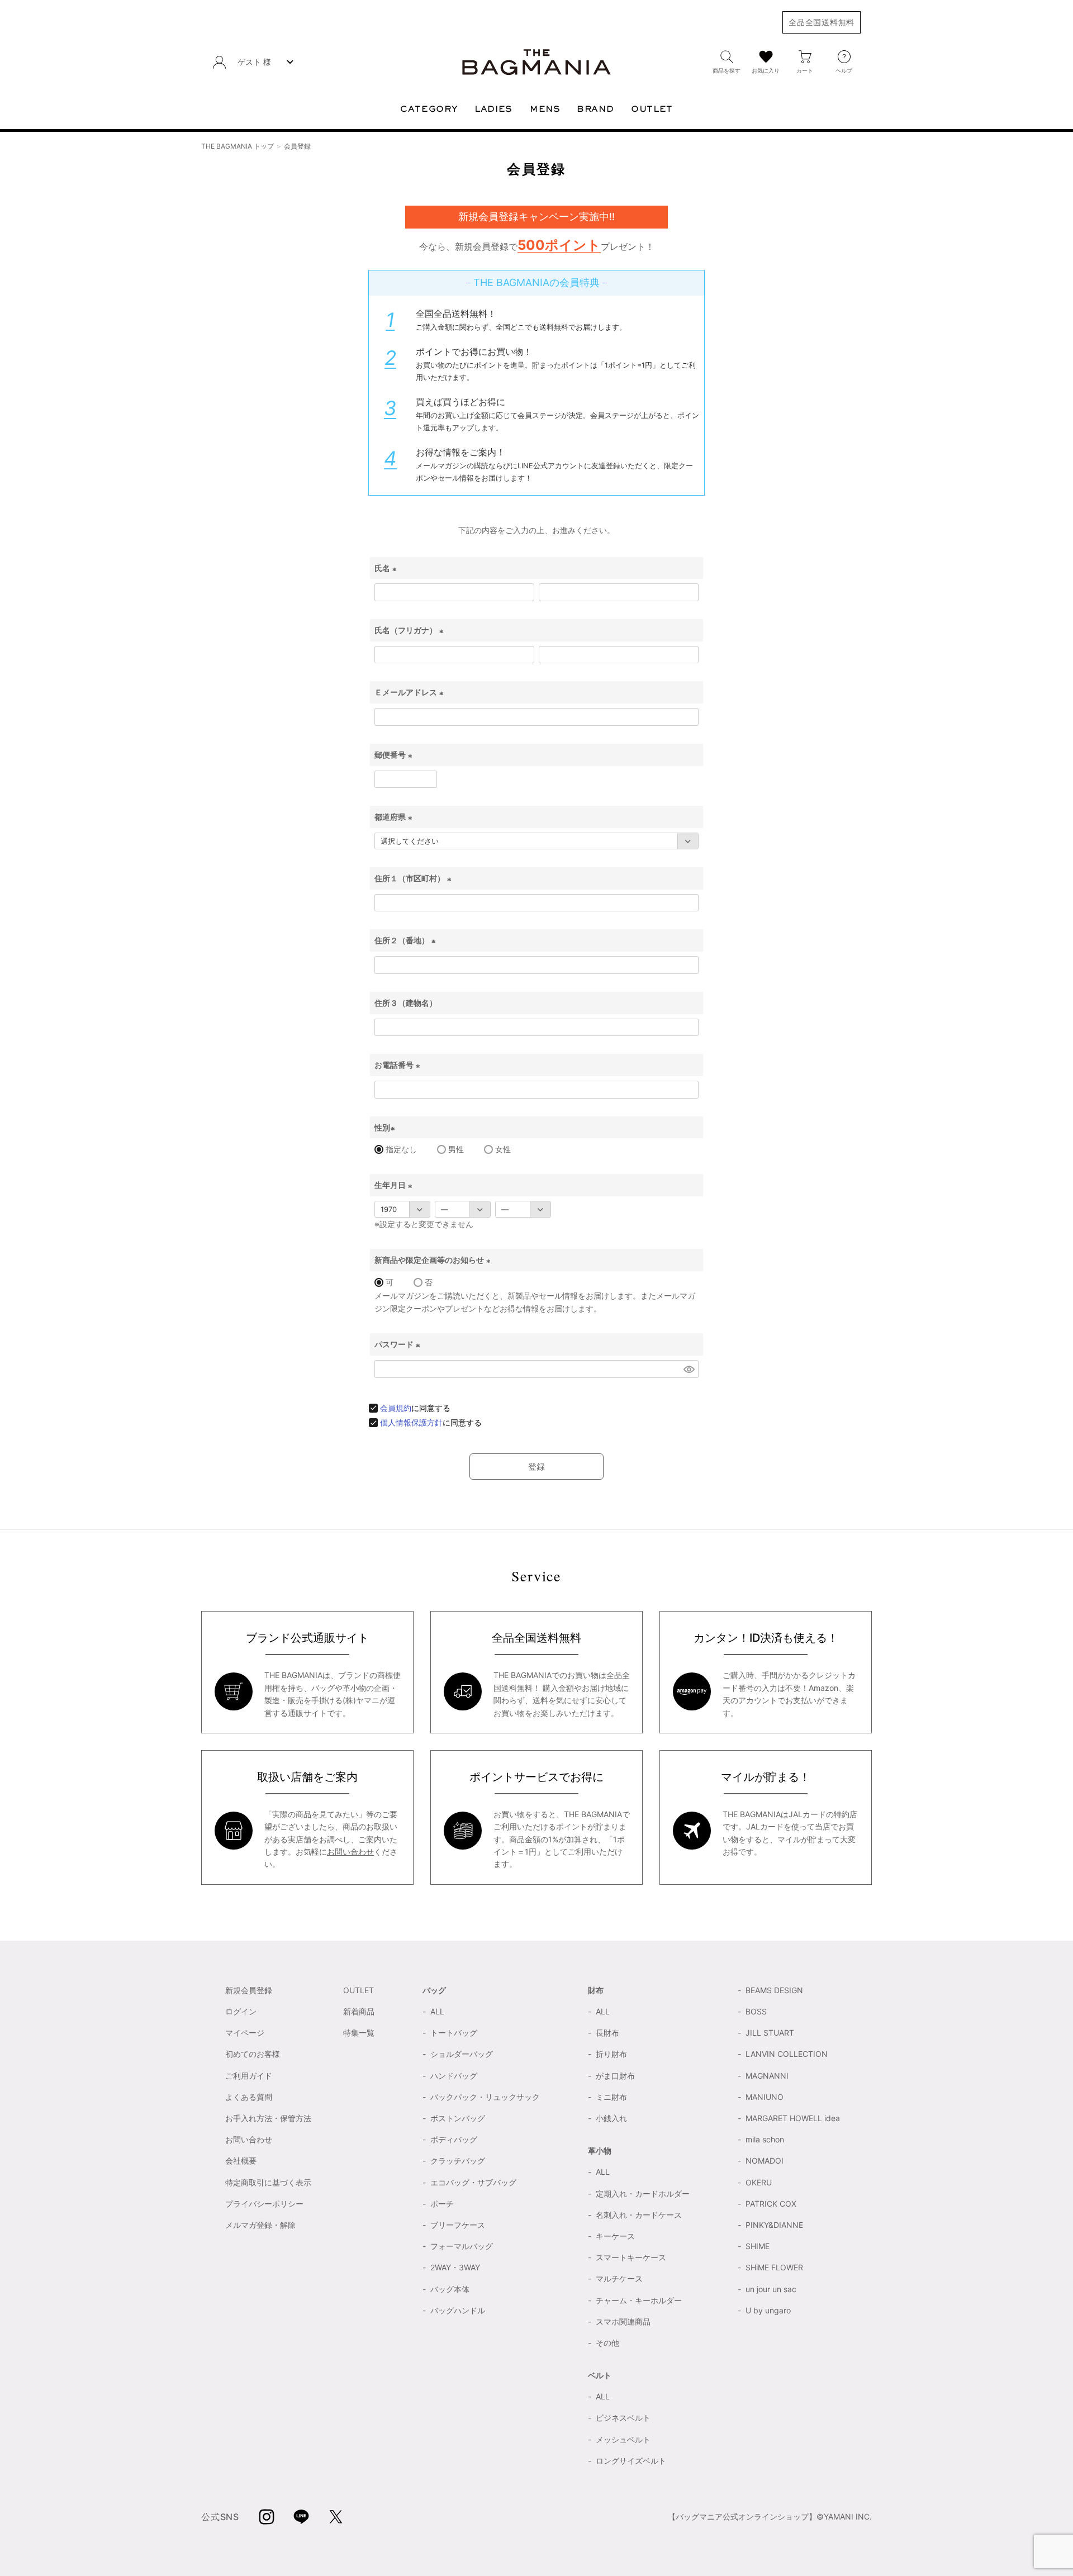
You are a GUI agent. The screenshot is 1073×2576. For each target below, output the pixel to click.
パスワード (399, 1344)
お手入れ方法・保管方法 (268, 2118)
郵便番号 (395, 755)
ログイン (241, 2011)
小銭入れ (611, 2118)
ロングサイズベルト (631, 2461)
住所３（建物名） (406, 1003)
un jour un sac (771, 2289)
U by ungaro (768, 2310)
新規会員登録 (249, 1990)
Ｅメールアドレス (410, 692)
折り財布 (611, 2054)
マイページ (245, 2033)
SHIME (758, 2246)
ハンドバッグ (454, 2076)
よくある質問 (249, 2097)
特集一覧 (359, 2033)
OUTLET (359, 1990)
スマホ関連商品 (623, 2321)
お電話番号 (399, 1065)
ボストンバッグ (458, 2118)
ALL (437, 2011)
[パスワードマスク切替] (689, 1369)
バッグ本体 (450, 2289)
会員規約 (396, 1408)
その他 (607, 2343)
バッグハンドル (458, 2310)
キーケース (615, 2236)
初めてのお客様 (253, 2054)
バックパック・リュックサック (485, 2097)
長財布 (607, 2033)
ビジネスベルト (623, 2418)
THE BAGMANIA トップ (238, 146)
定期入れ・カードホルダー (643, 2194)
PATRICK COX (771, 2204)
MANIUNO (765, 2097)
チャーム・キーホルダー (639, 2300)
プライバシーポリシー (264, 2204)
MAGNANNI (767, 2076)
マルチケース (619, 2278)
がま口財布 (615, 2076)
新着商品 (359, 2011)
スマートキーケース (631, 2257)
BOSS (756, 2011)
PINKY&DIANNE (774, 2225)
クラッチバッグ (458, 2161)
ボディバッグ (454, 2139)
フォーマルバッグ (462, 2246)
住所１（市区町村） (414, 878)
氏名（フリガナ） (410, 630)
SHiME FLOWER (774, 2267)
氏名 (387, 568)
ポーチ (442, 2204)
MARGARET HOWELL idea (793, 2118)
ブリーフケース (458, 2225)
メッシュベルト (623, 2439)
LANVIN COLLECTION (787, 2054)
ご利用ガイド (249, 2076)
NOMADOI (765, 2161)
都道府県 (395, 817)
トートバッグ (454, 2033)
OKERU (759, 2182)
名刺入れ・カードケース (639, 2215)
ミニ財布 (611, 2097)
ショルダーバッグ (462, 2054)
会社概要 (241, 2161)
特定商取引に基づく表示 (268, 2182)
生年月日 (395, 1185)
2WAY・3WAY (455, 2267)
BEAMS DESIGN (774, 1990)
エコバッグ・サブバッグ (473, 2182)
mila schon (765, 2139)
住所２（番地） (407, 940)
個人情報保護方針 (411, 1422)
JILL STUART (770, 2033)
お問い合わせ (350, 1852)
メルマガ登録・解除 (260, 2225)
